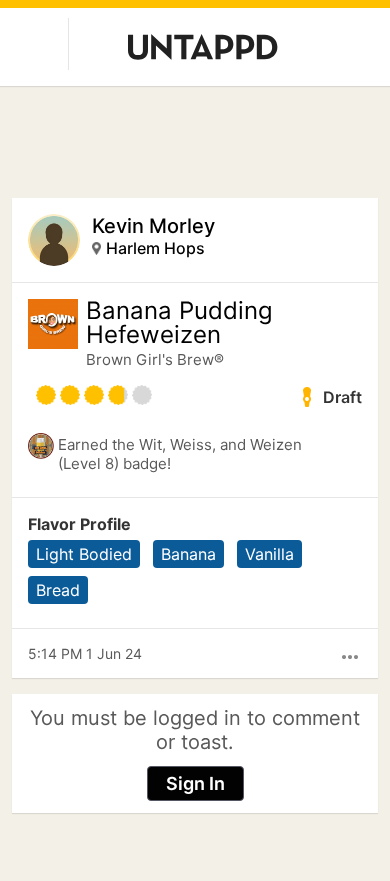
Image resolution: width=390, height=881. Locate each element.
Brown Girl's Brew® (155, 359)
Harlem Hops (155, 248)
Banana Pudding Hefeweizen (179, 323)
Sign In (195, 783)
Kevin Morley (153, 226)
